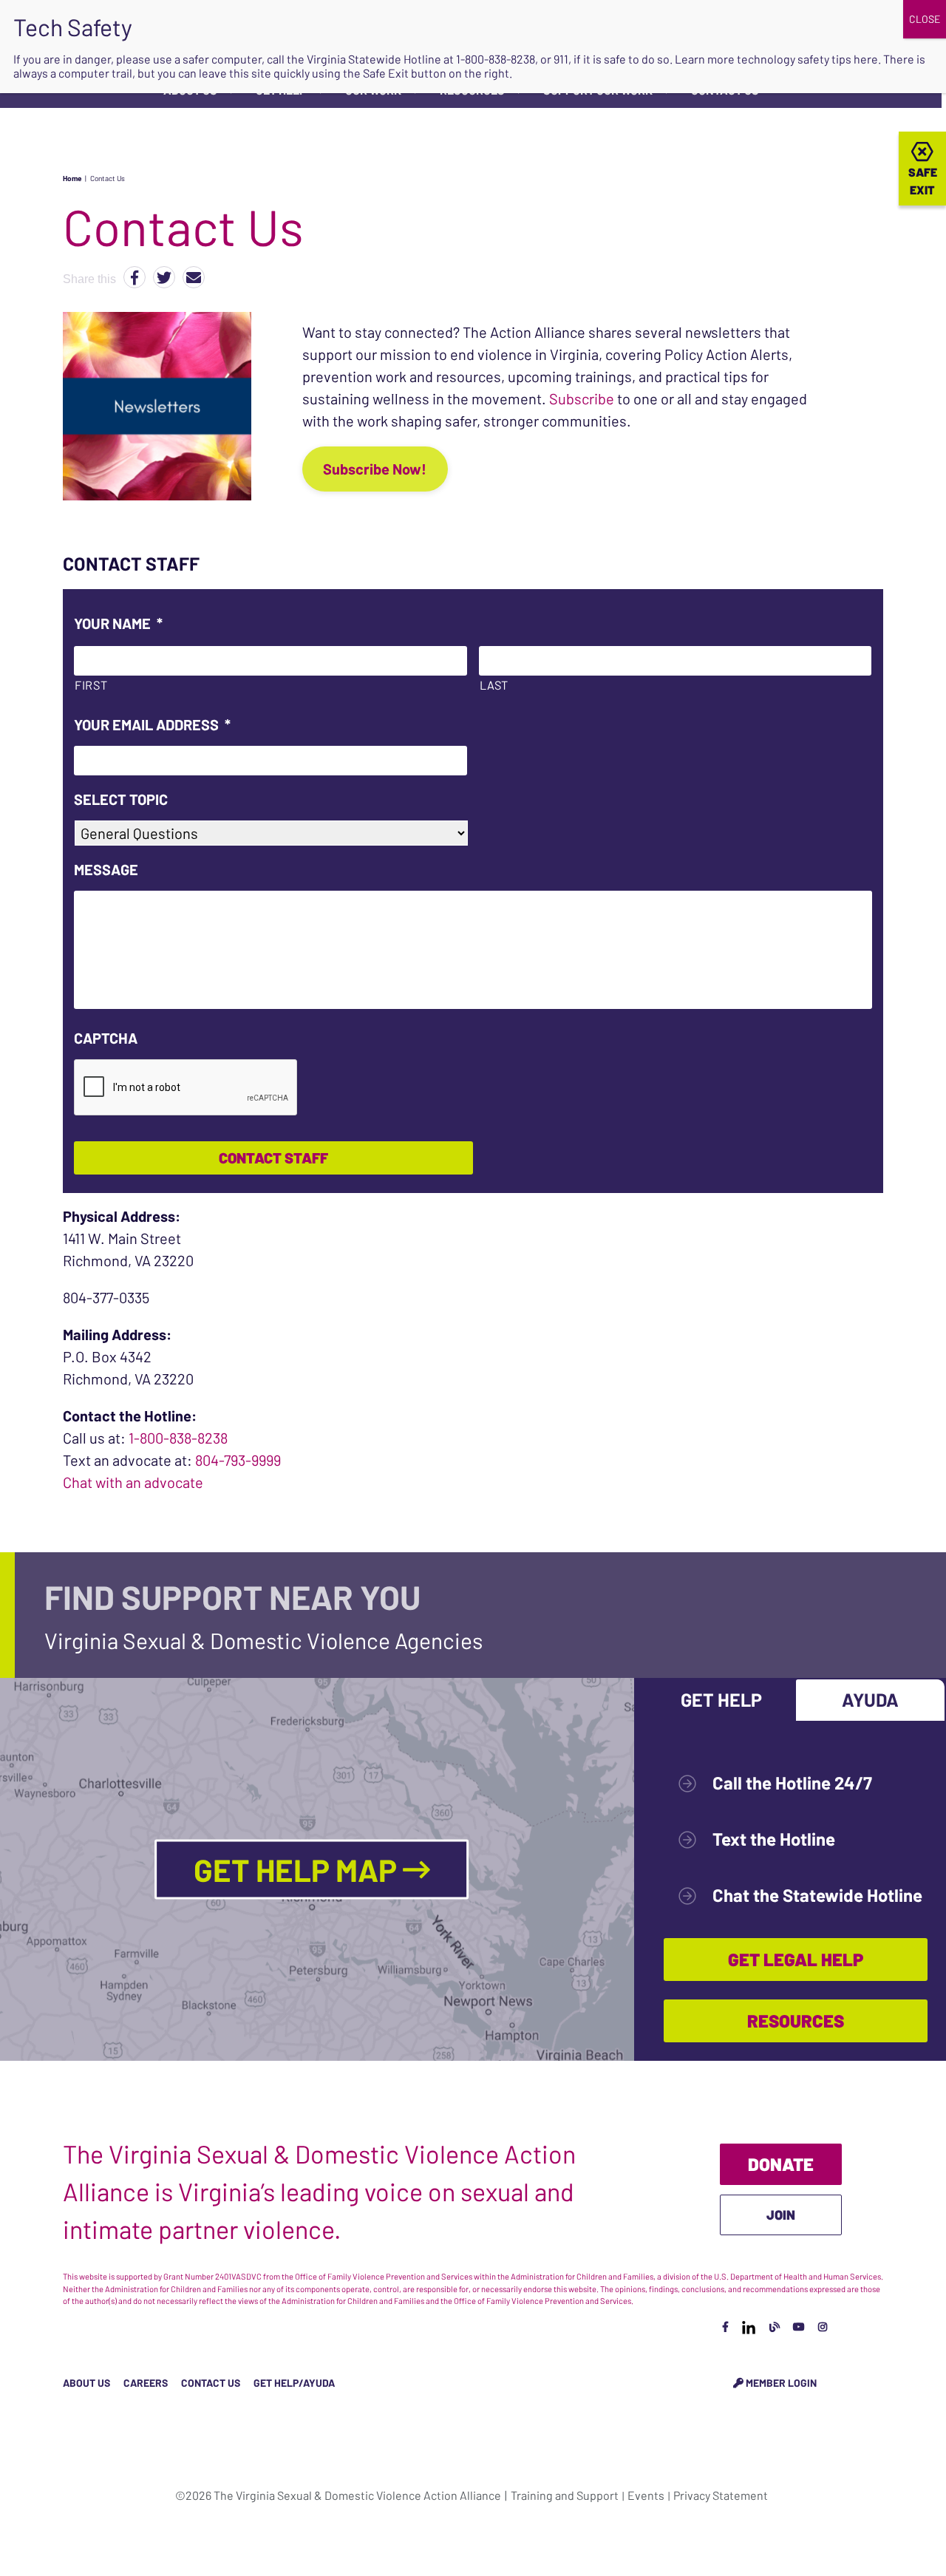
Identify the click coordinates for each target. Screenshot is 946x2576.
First (91, 685)
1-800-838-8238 (178, 1438)
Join (781, 2215)
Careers (146, 2383)
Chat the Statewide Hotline (817, 1895)
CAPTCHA (106, 1038)
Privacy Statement (721, 2495)
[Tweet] (164, 277)
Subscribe (582, 398)
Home (72, 178)
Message (106, 869)
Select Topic (121, 799)
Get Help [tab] (721, 1699)
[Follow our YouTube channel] (799, 2327)
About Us (86, 2383)
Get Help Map (298, 1869)
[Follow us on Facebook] (725, 2327)
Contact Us (211, 2383)
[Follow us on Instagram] (823, 2327)
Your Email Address (152, 724)
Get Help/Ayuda (294, 2383)
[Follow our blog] (775, 2327)
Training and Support (565, 2495)
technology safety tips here (807, 59)
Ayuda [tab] (870, 1699)
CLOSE (925, 19)
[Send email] (194, 277)
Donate (781, 2164)
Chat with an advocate (133, 1482)
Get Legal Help (796, 1959)
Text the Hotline (774, 1839)
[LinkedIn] (749, 2327)
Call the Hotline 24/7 (792, 1783)
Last (494, 685)
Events (646, 2495)
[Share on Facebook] (135, 277)
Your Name (118, 623)
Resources (796, 2021)
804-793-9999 (238, 1460)
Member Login (780, 2383)
